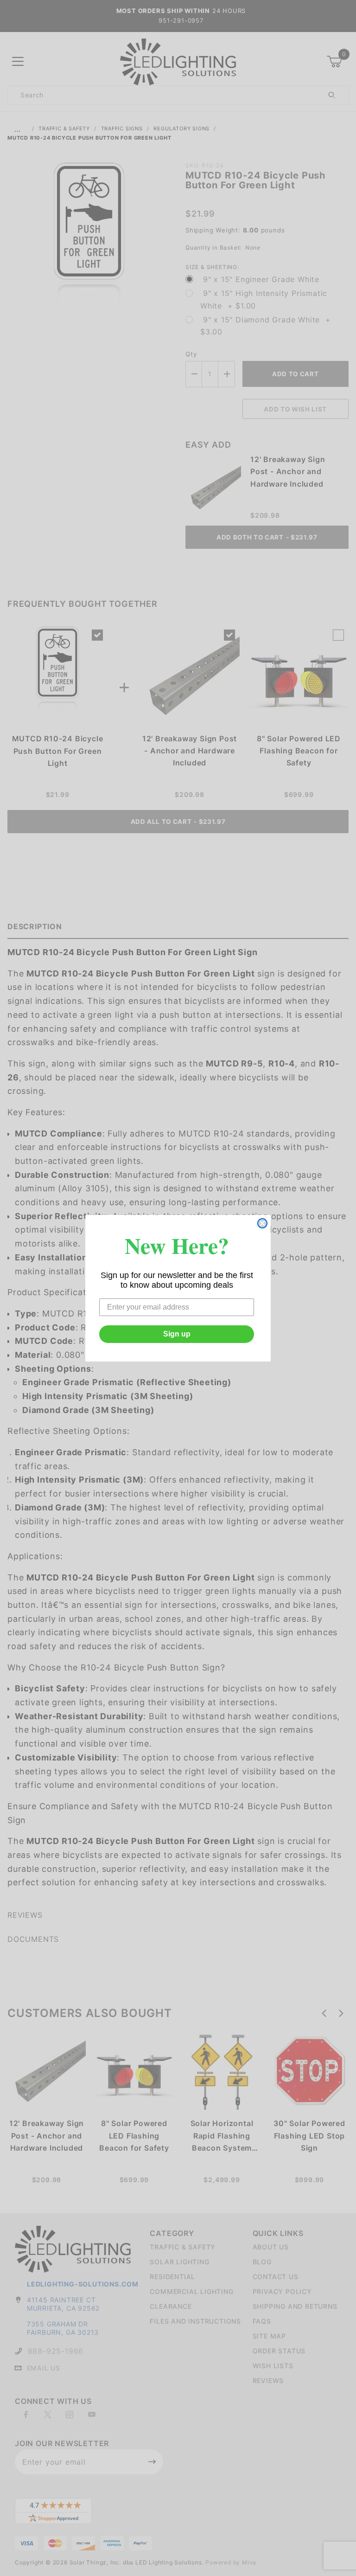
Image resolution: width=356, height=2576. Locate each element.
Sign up (177, 1334)
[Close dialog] (262, 1223)
